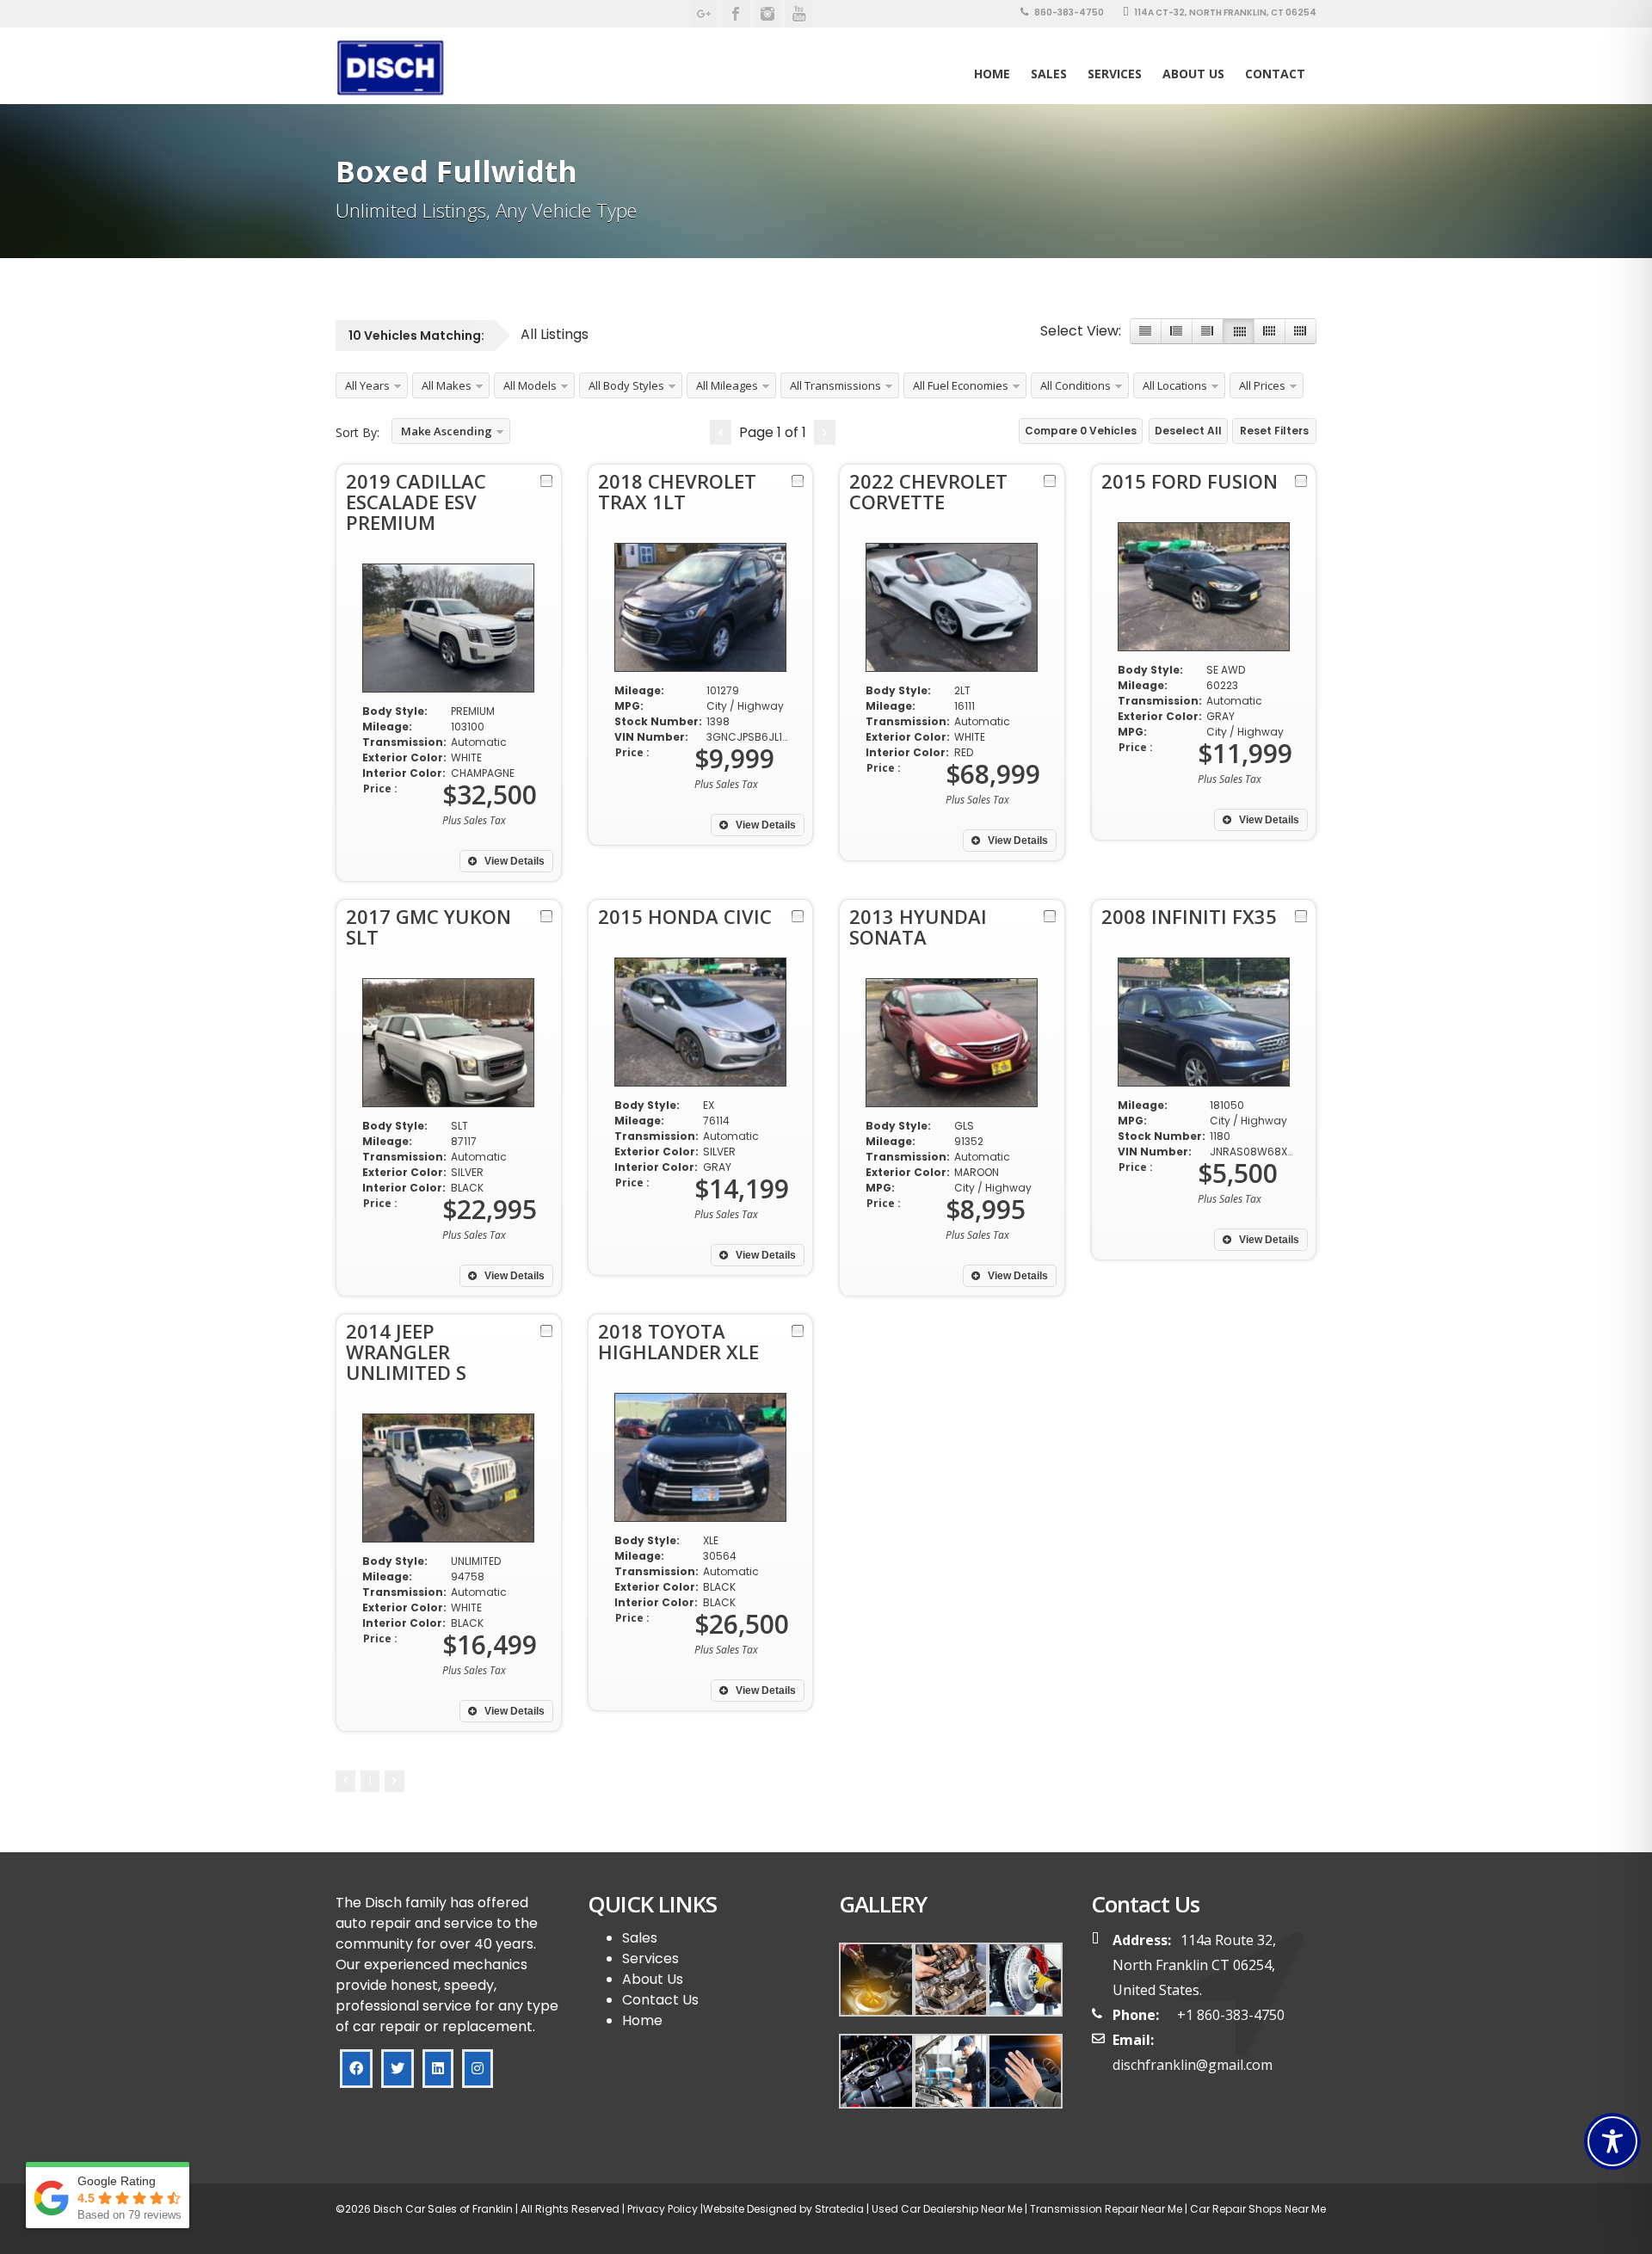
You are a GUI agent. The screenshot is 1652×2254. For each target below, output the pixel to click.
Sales (640, 1938)
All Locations (1175, 385)
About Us (1193, 74)
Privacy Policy (661, 2209)
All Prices (1262, 385)
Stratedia (839, 2209)
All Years (367, 385)
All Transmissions (835, 385)
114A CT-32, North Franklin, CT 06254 (1224, 12)
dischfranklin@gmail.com (1193, 2065)
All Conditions (1076, 385)
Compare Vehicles (1081, 431)
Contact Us (660, 2000)
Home (992, 74)
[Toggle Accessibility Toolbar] (1612, 2141)
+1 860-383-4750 (1231, 2015)
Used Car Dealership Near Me (947, 2209)
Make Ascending (447, 431)
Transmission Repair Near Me (1105, 2209)
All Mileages (727, 385)
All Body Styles (626, 385)
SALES (1049, 74)
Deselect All (1188, 431)
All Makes (447, 385)
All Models (530, 385)
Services (1115, 74)
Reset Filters (1274, 431)
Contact (1275, 74)
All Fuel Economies (961, 385)
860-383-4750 (1068, 12)
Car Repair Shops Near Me (1257, 2209)
